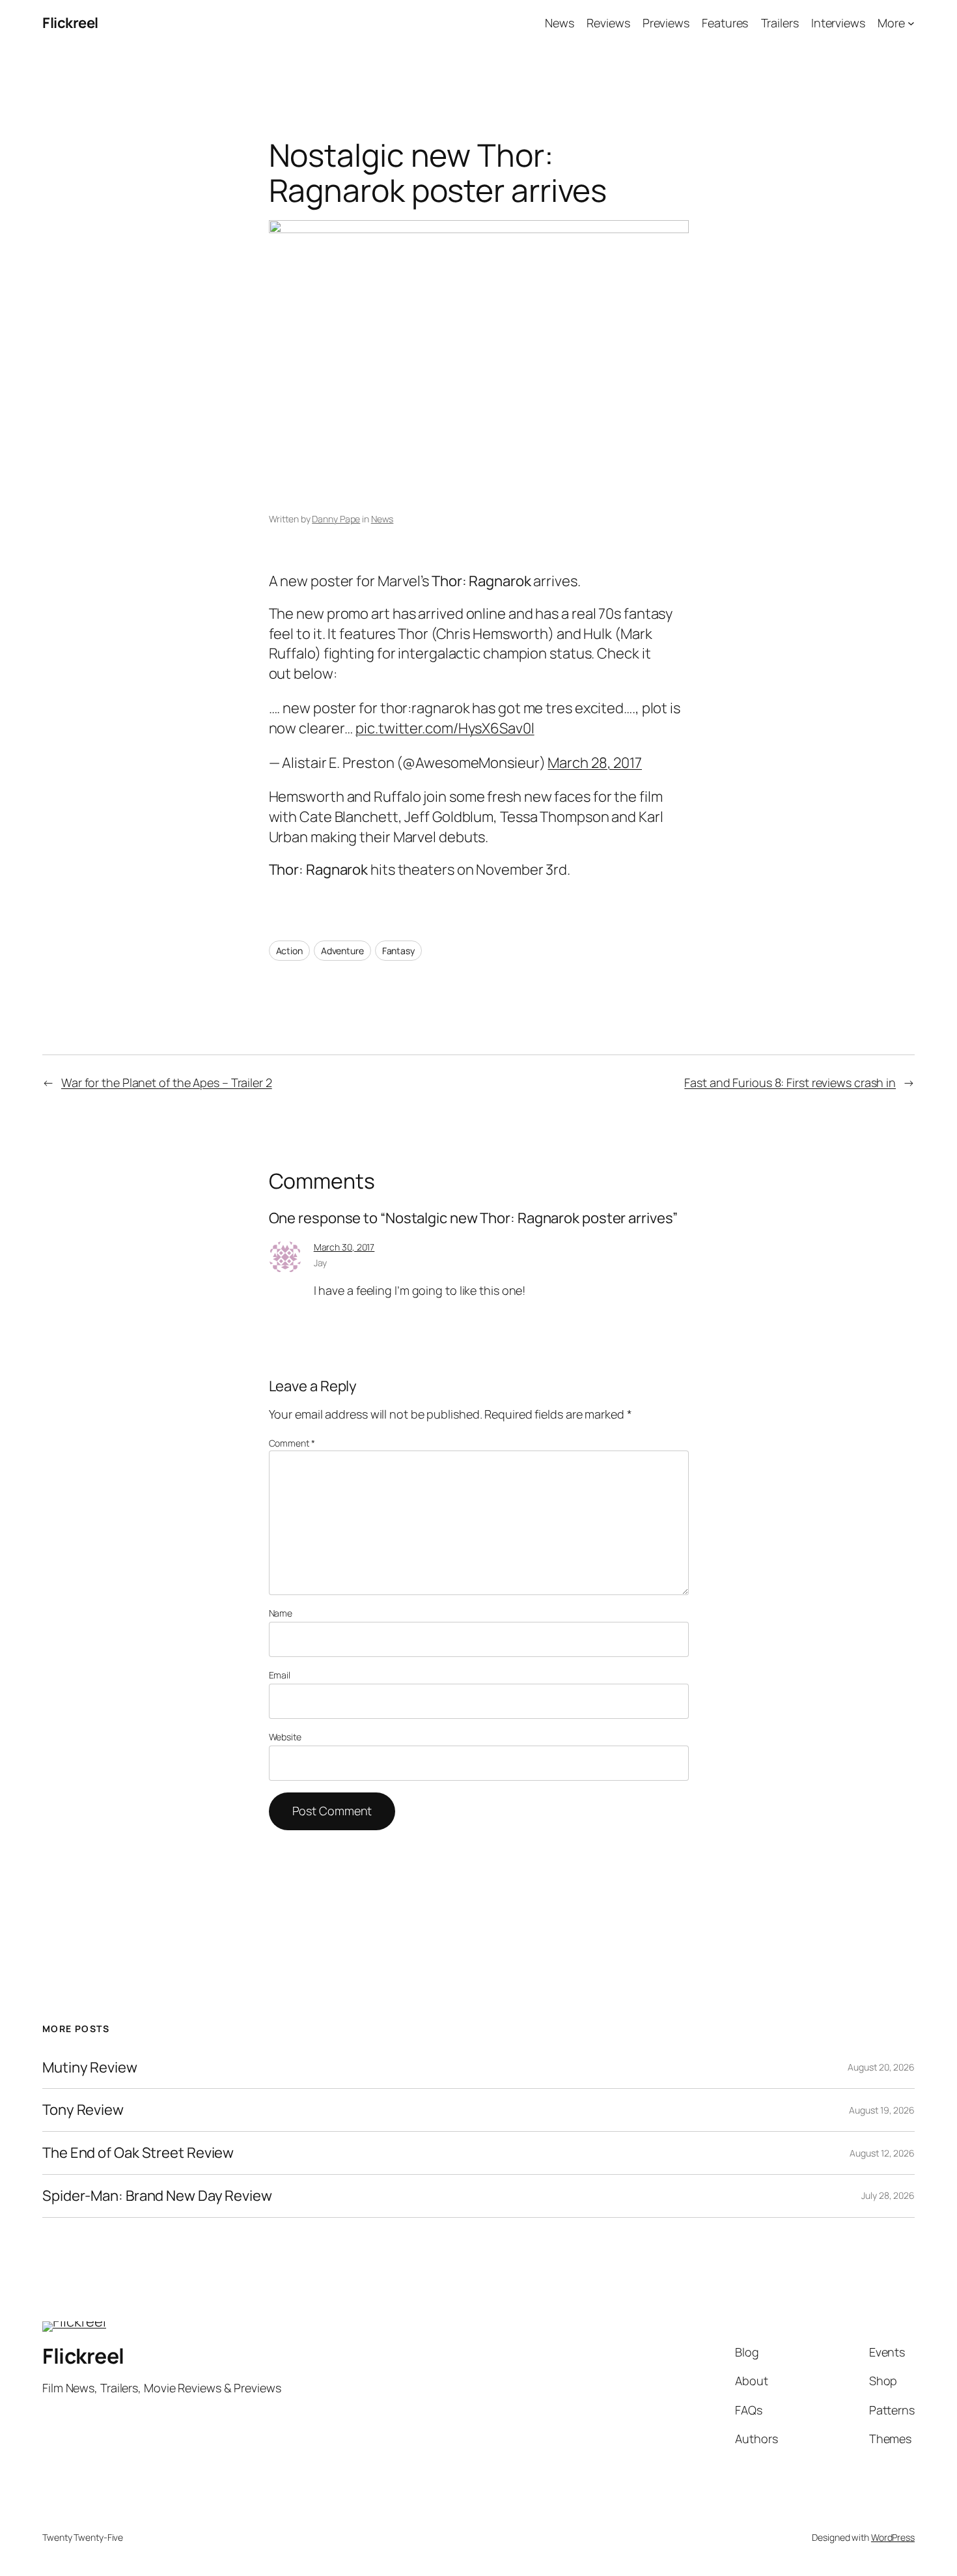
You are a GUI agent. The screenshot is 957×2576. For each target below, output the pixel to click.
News (382, 519)
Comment (292, 1443)
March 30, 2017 (344, 1247)
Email (280, 1675)
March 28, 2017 (595, 763)
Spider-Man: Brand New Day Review (157, 2196)
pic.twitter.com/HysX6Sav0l (445, 728)
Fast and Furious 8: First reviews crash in (790, 1083)
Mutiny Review (90, 2068)
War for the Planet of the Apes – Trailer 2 (167, 1083)
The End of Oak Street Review (138, 2153)
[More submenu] (911, 23)
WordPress (893, 2537)
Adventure (342, 951)
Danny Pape (336, 519)
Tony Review (83, 2110)
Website (285, 1737)
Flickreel (70, 23)
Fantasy (398, 951)
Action (289, 951)
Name (281, 1613)
